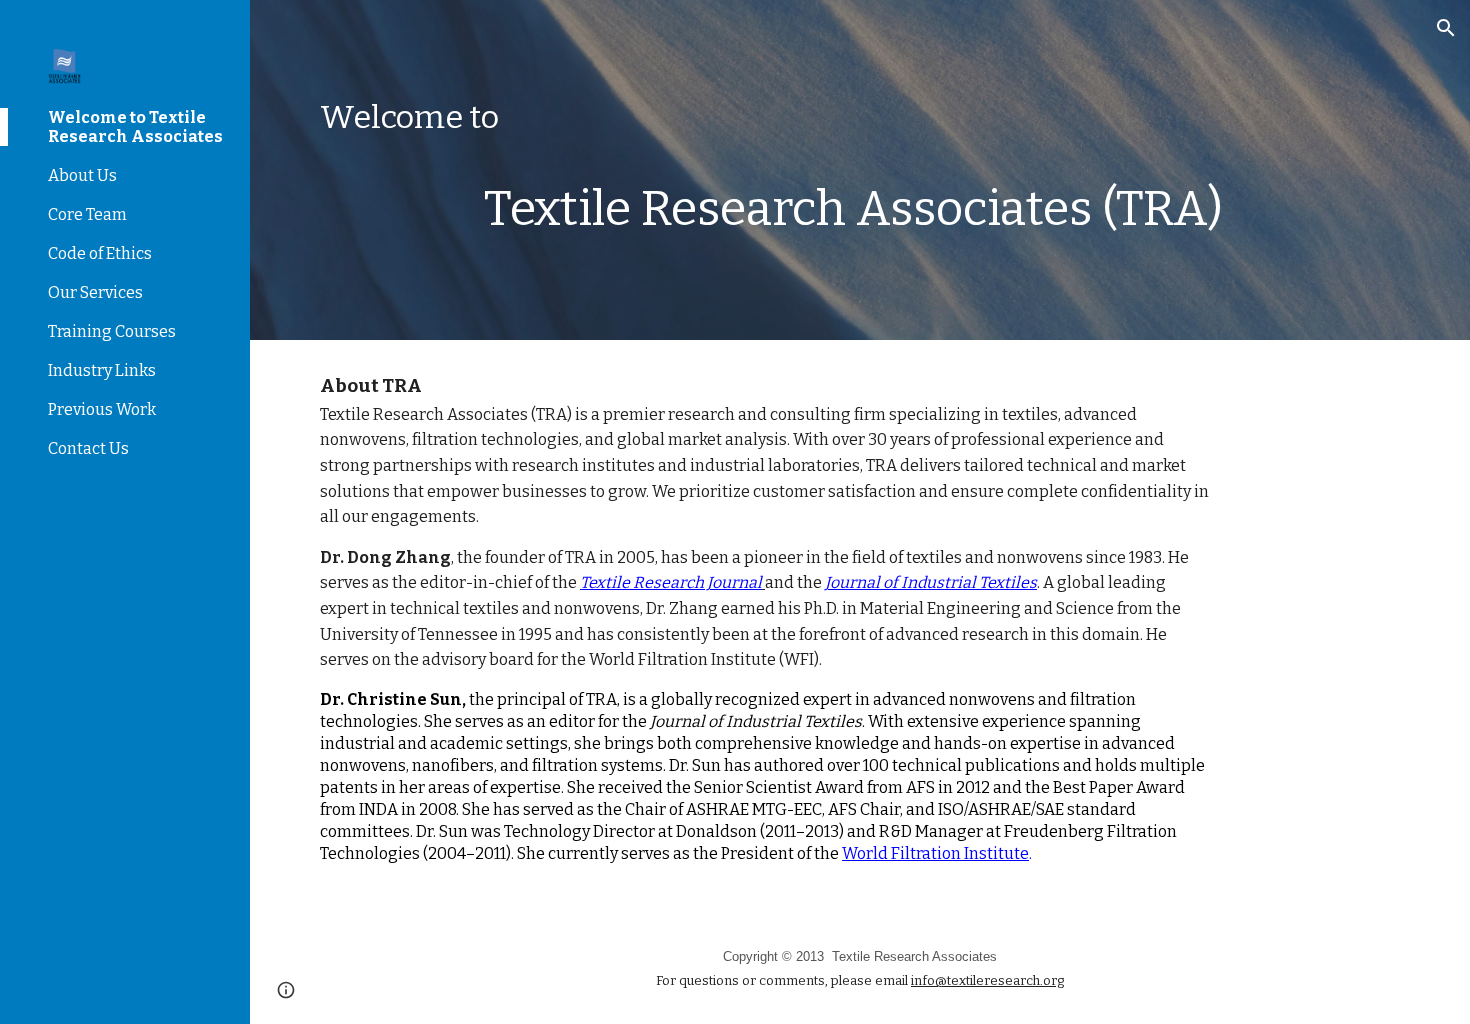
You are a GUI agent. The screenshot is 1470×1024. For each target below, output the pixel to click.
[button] (1446, 28)
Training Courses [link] (112, 331)
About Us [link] (82, 175)
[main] (860, 117)
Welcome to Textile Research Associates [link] (135, 127)
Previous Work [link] (102, 409)
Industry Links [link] (102, 370)
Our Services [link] (95, 292)
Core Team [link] (87, 214)
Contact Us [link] (88, 448)
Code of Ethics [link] (100, 253)
